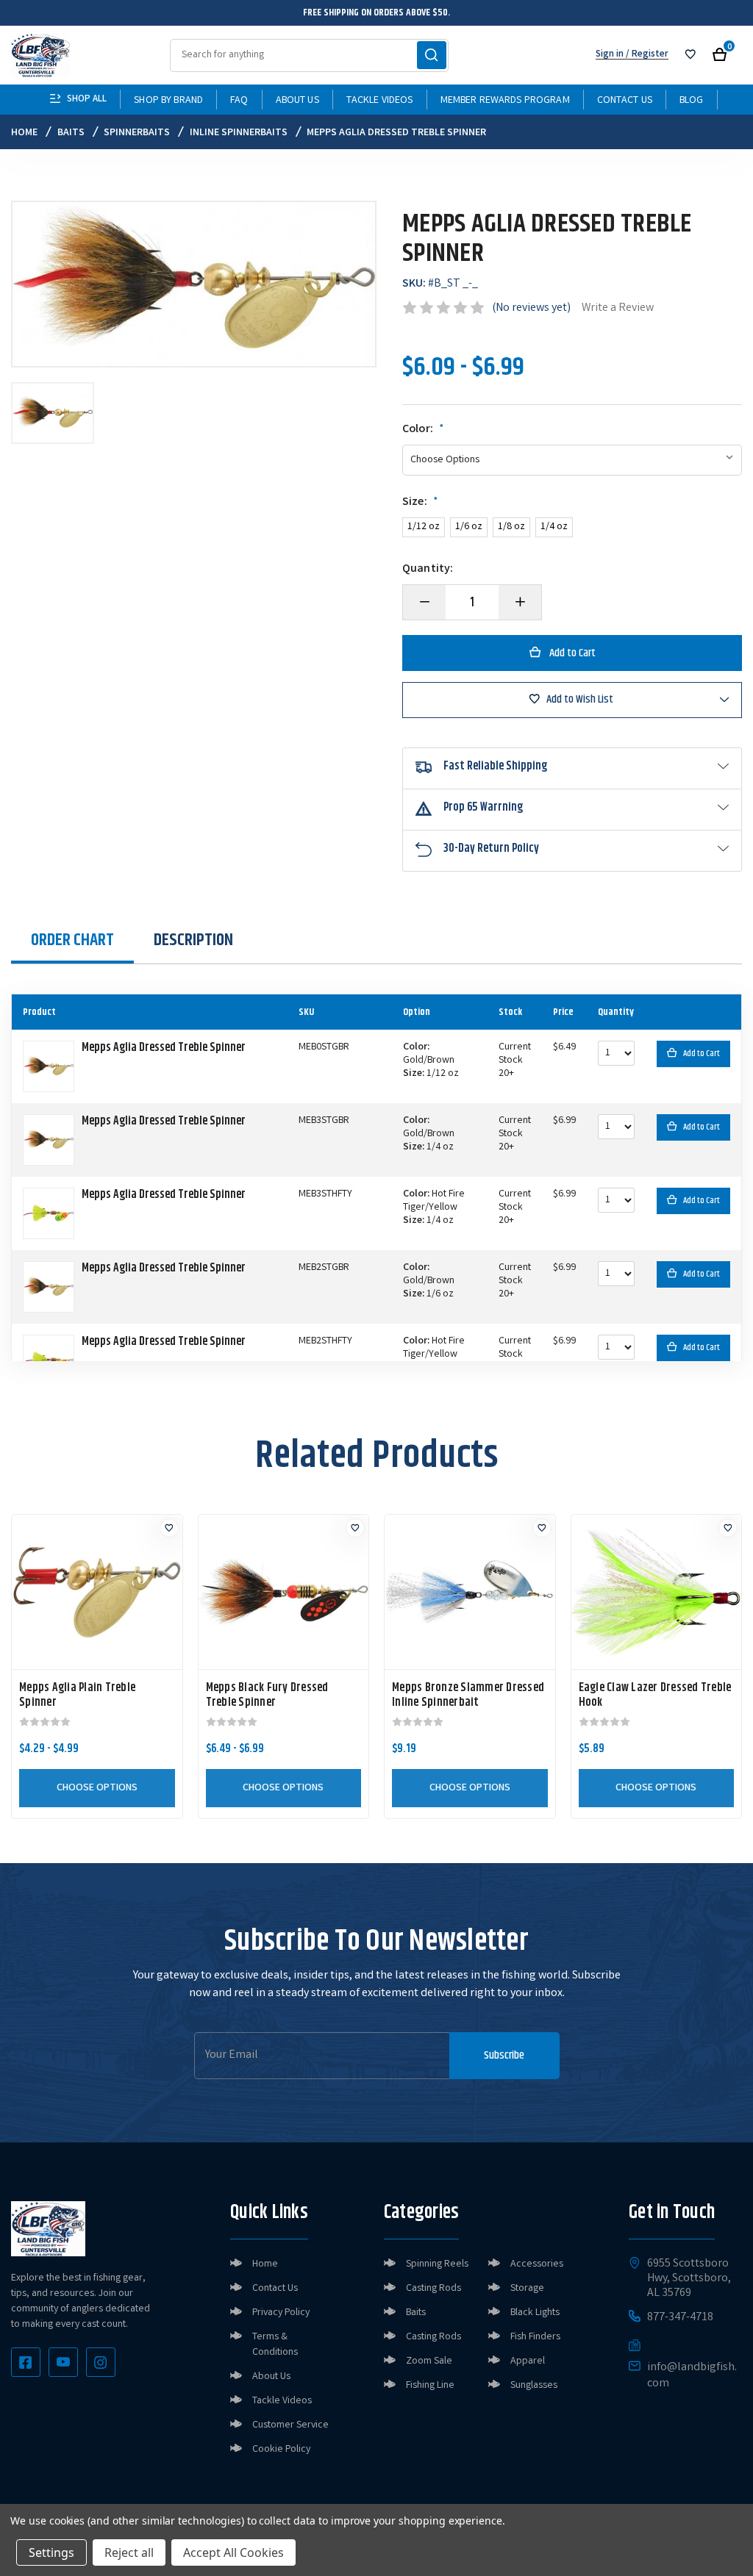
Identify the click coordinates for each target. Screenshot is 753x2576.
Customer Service (290, 2425)
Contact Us (625, 101)
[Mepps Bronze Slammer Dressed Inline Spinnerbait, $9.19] (470, 1592)
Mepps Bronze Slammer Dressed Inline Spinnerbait (468, 1696)
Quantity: (428, 570)
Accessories (537, 2264)
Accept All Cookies (233, 2552)
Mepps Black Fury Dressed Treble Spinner (267, 1696)
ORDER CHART (72, 940)
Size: (420, 503)
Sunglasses (534, 2386)
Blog (692, 101)
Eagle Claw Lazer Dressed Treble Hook (655, 1696)
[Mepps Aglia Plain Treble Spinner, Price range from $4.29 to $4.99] (97, 1592)
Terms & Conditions (275, 2345)
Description (193, 940)
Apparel (528, 2361)
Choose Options (97, 1788)
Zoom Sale (429, 2361)
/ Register (646, 55)
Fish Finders (535, 2337)
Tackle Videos (380, 101)
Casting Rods (433, 2289)
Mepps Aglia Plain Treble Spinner (77, 1696)
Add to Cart (702, 1054)
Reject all (129, 2552)
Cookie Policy (281, 2450)
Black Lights (535, 2313)
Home (265, 2264)
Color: (423, 430)
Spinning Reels (437, 2264)
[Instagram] (101, 2362)
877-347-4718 (680, 2318)
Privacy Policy (281, 2313)
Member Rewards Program (505, 101)
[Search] (432, 55)
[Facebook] (26, 2362)
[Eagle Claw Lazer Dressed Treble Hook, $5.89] (657, 1592)
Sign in (610, 55)
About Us (297, 101)
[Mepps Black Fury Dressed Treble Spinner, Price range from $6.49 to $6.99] (284, 1592)
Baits (416, 2313)
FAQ (239, 101)
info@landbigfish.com (692, 2376)
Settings (51, 2552)
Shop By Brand (168, 101)
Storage (527, 2289)
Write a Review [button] (618, 308)
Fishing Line (430, 2386)
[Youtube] (63, 2362)
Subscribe (504, 2055)
